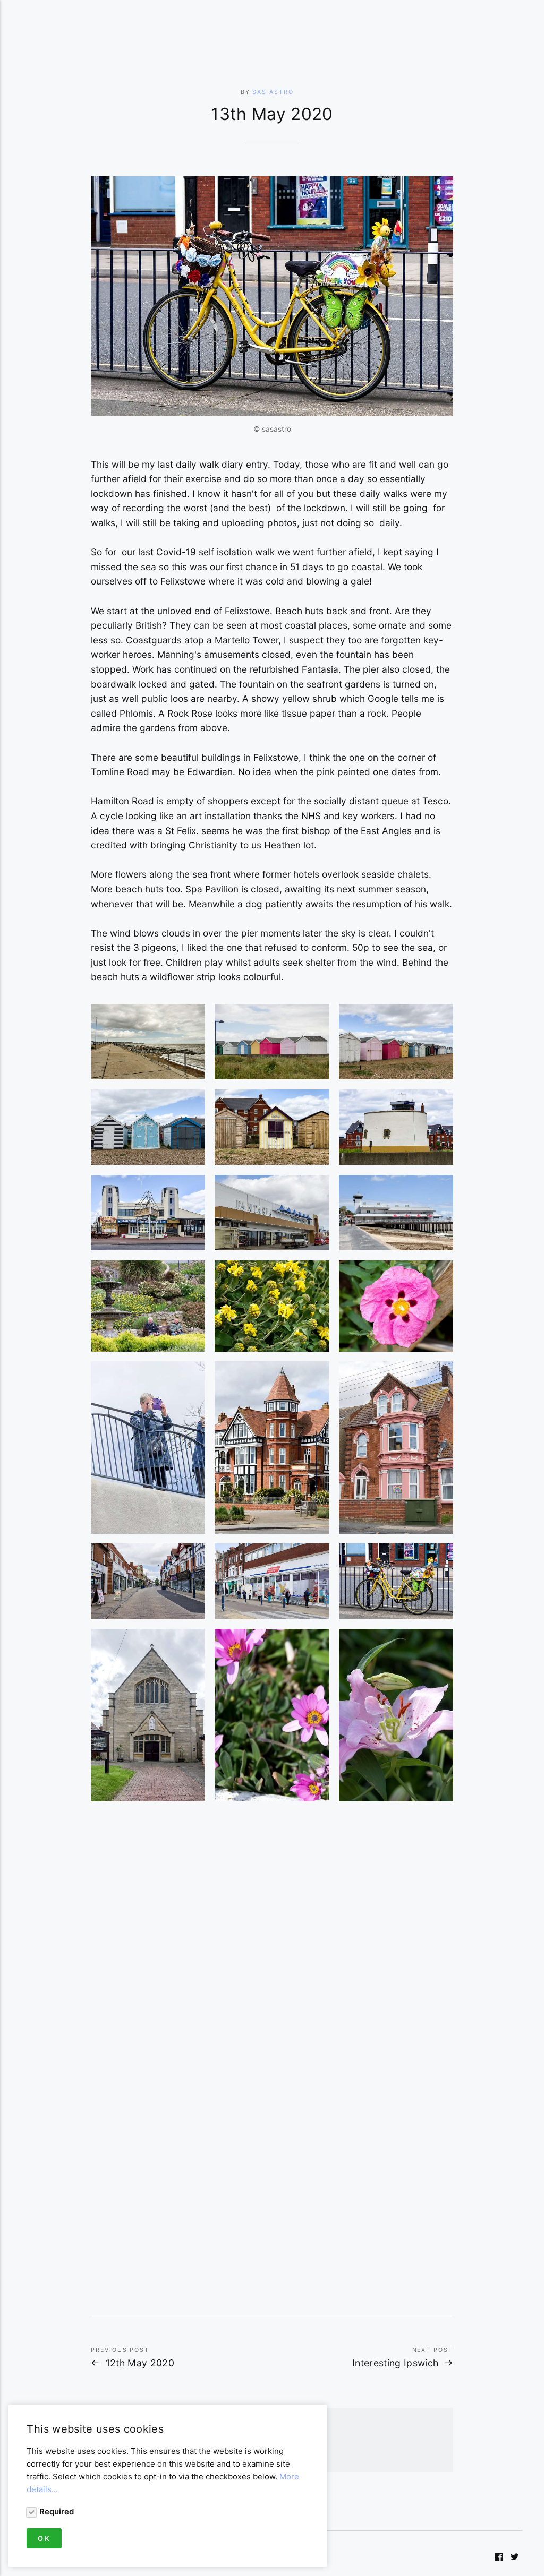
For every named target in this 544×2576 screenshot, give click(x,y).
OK (44, 2538)
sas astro (273, 92)
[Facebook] (499, 2558)
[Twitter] (515, 2558)
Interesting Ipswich (396, 2363)
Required (57, 2511)
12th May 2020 (140, 2363)
